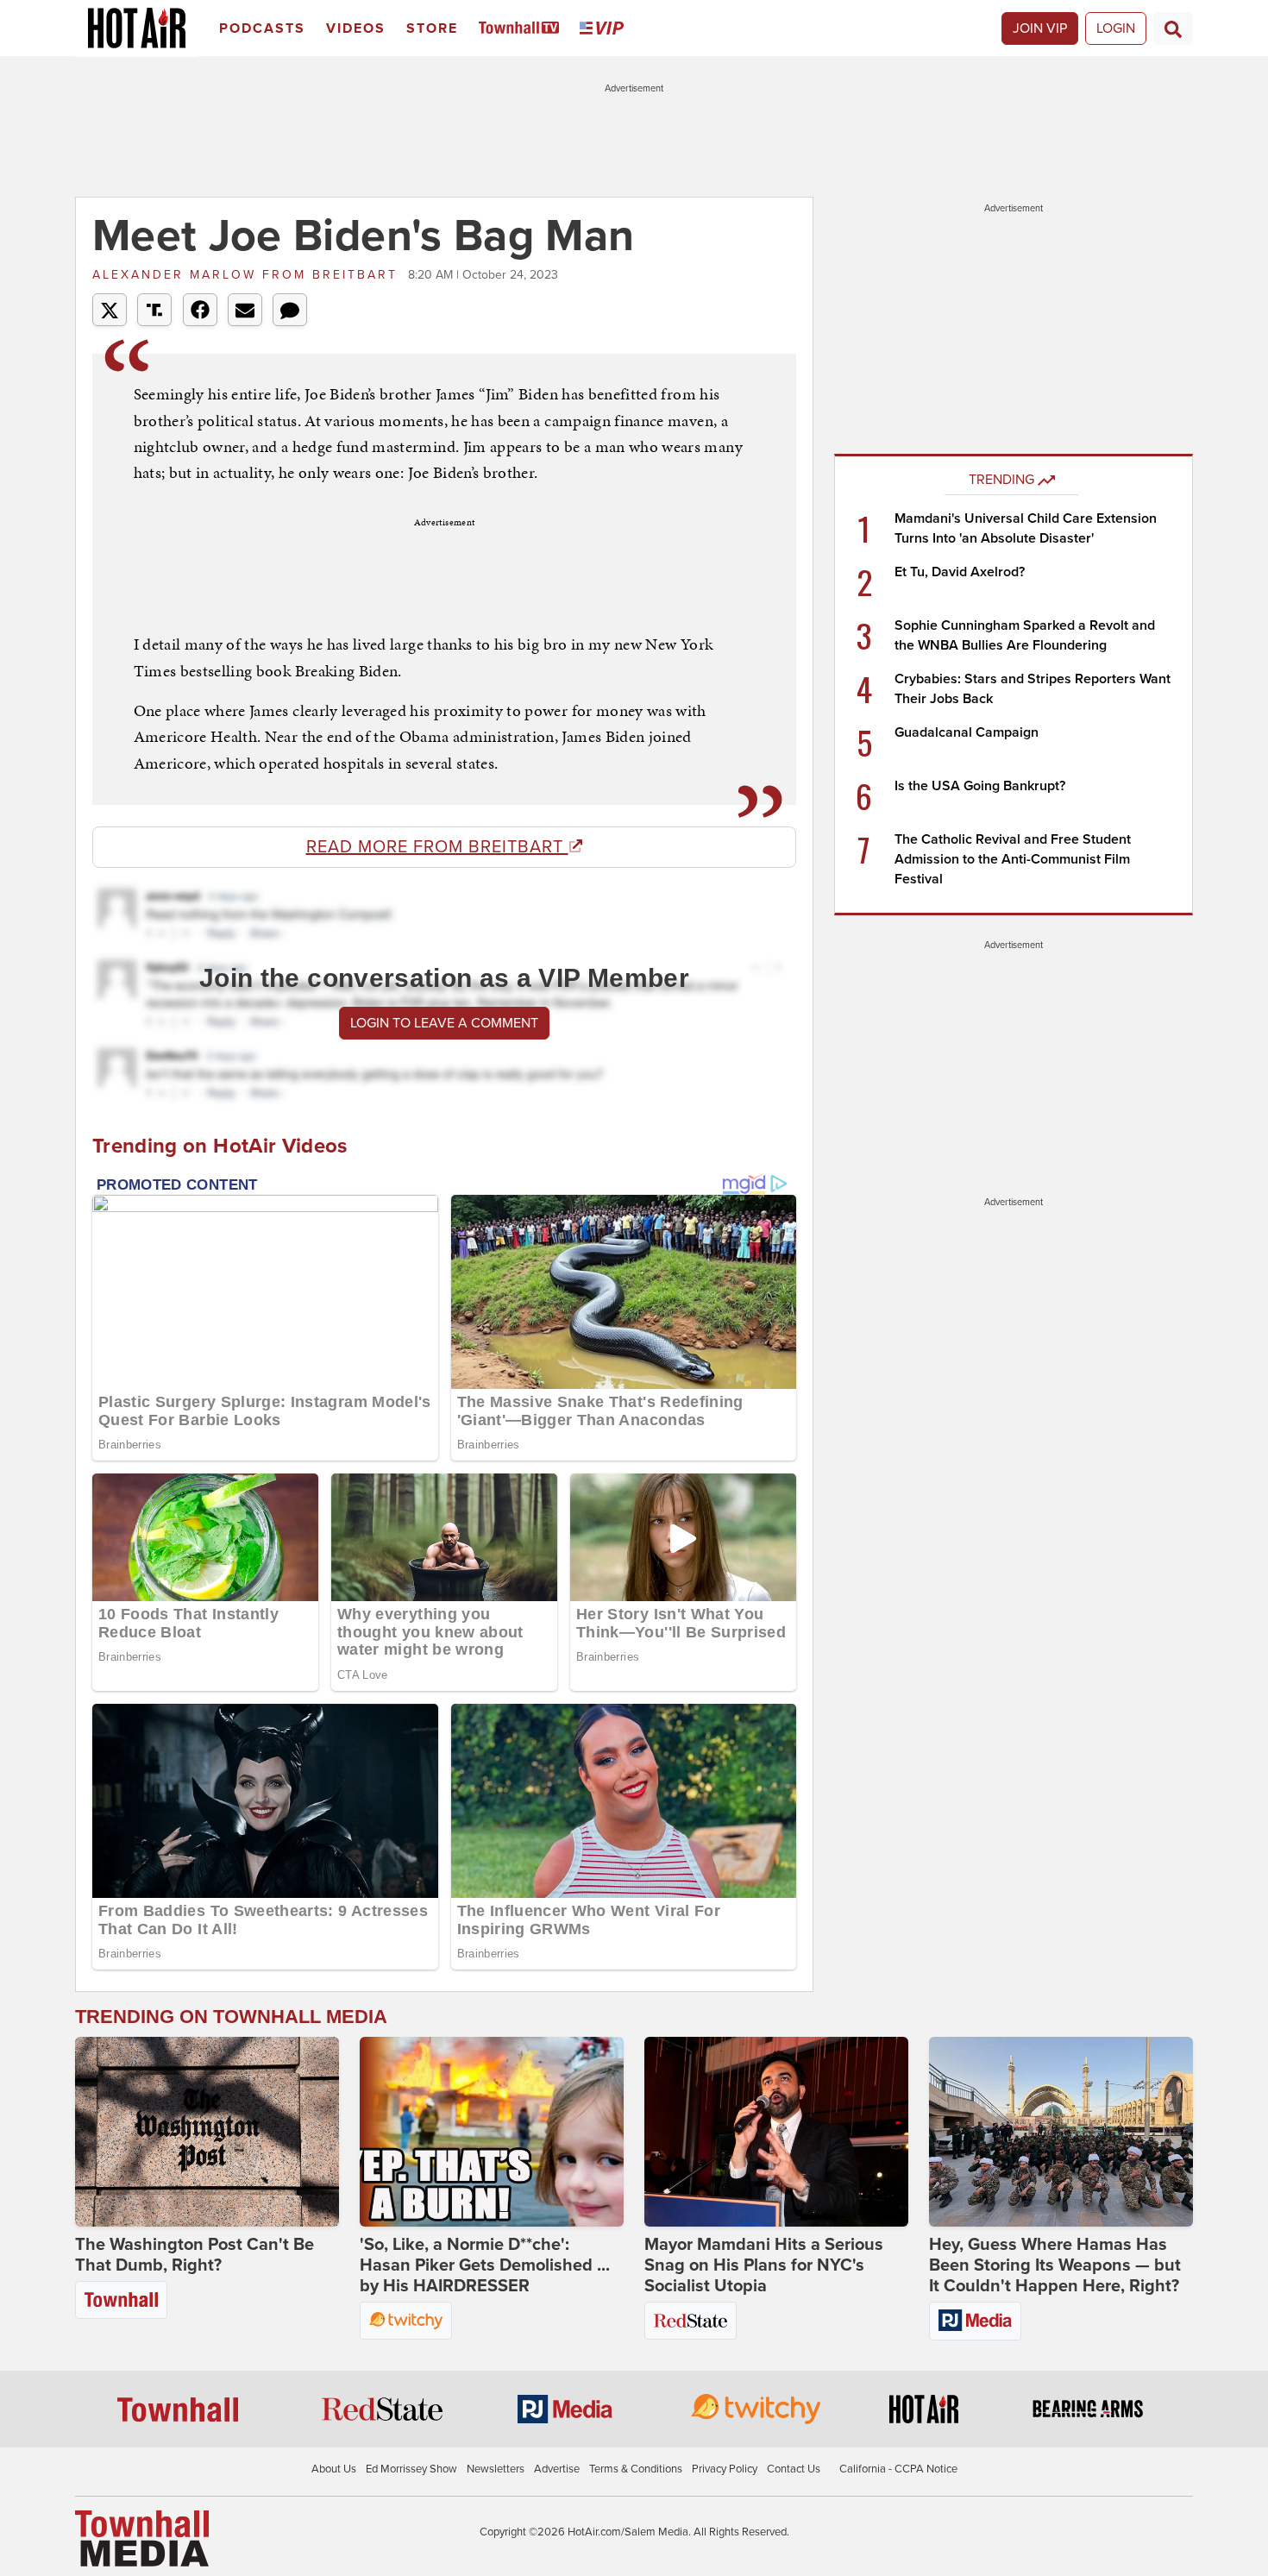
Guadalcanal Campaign (967, 732)
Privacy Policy (725, 2469)
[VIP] (605, 29)
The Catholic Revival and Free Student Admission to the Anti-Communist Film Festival (1013, 859)
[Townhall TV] (522, 29)
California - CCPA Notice (898, 2469)
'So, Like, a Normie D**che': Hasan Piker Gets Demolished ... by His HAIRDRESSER (485, 2265)
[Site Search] (1173, 28)
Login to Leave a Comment (444, 1023)
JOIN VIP (1040, 28)
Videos (356, 28)
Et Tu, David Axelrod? (960, 572)
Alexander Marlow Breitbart (248, 275)
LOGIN (1116, 28)
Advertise (557, 2469)
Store (432, 28)
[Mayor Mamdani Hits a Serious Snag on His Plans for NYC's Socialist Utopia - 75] (776, 2132)
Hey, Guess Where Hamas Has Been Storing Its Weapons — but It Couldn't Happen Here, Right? (1055, 2265)
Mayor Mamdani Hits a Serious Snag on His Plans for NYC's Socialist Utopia (764, 2265)
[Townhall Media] (142, 2538)
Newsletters (496, 2469)
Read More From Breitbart (437, 847)
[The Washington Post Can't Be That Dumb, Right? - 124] (207, 2132)
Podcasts (262, 28)
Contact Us (794, 2469)
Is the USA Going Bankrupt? (980, 786)
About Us (334, 2469)
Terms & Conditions (636, 2469)
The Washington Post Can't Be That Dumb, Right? (195, 2255)
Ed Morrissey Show (411, 2469)
